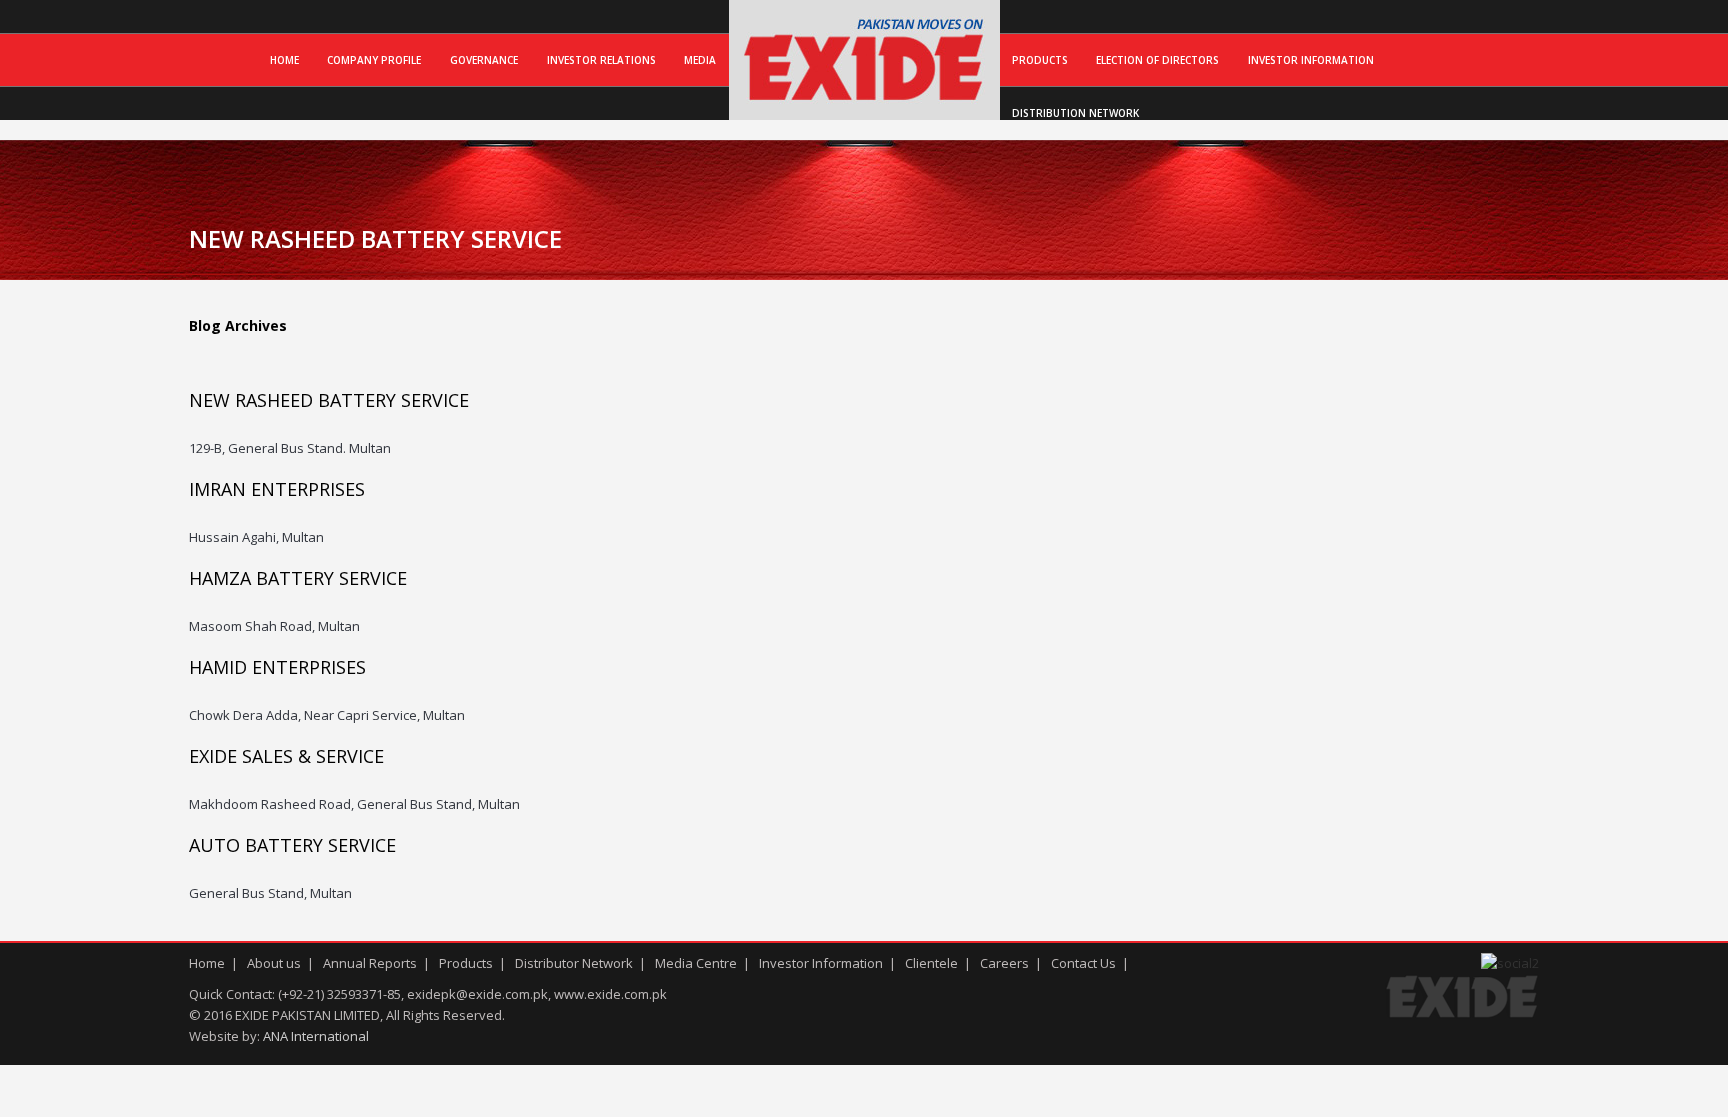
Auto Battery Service (292, 845)
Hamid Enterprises (277, 667)
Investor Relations (601, 60)
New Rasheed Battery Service (329, 400)
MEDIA (700, 60)
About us (274, 963)
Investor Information (1311, 60)
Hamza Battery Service (298, 578)
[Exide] (864, 99)
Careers (1004, 963)
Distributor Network (574, 963)
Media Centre (696, 963)
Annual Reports (370, 963)
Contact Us (1083, 963)
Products (1040, 60)
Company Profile (374, 60)
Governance (484, 60)
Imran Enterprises (277, 489)
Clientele (931, 963)
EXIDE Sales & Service (286, 756)
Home (284, 60)
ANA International (316, 1036)
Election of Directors (1157, 60)
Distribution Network (1075, 113)
